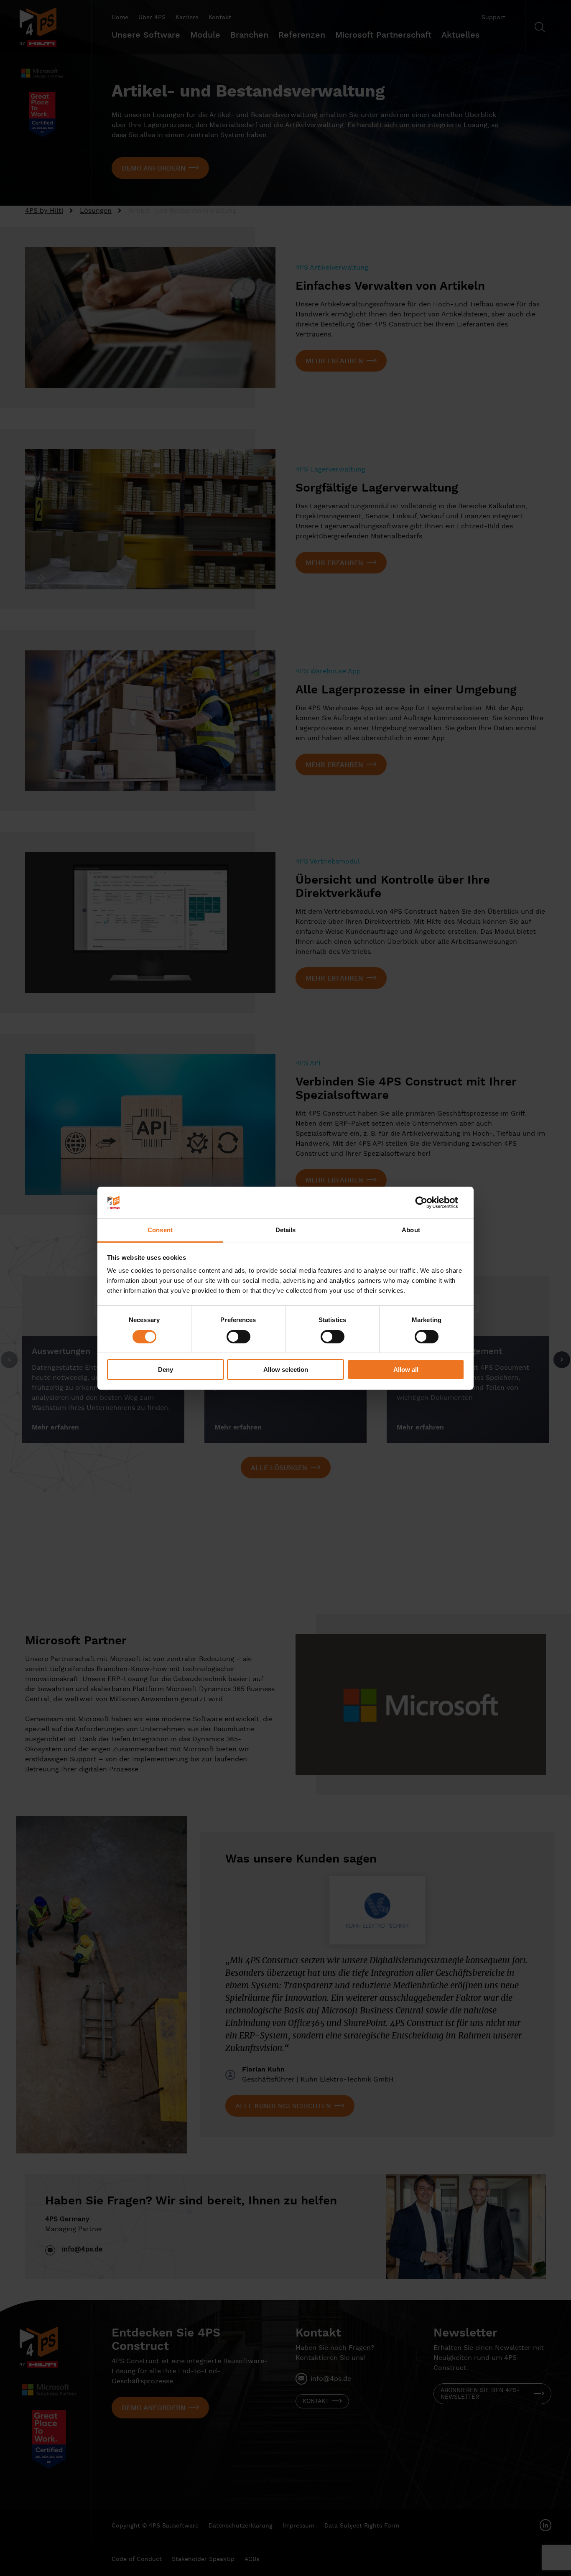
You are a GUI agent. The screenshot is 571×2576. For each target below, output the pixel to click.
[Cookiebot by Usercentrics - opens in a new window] (428, 1203)
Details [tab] (286, 1230)
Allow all (406, 1370)
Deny (166, 1370)
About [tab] (411, 1230)
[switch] (238, 1337)
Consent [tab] (160, 1230)
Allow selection (286, 1370)
